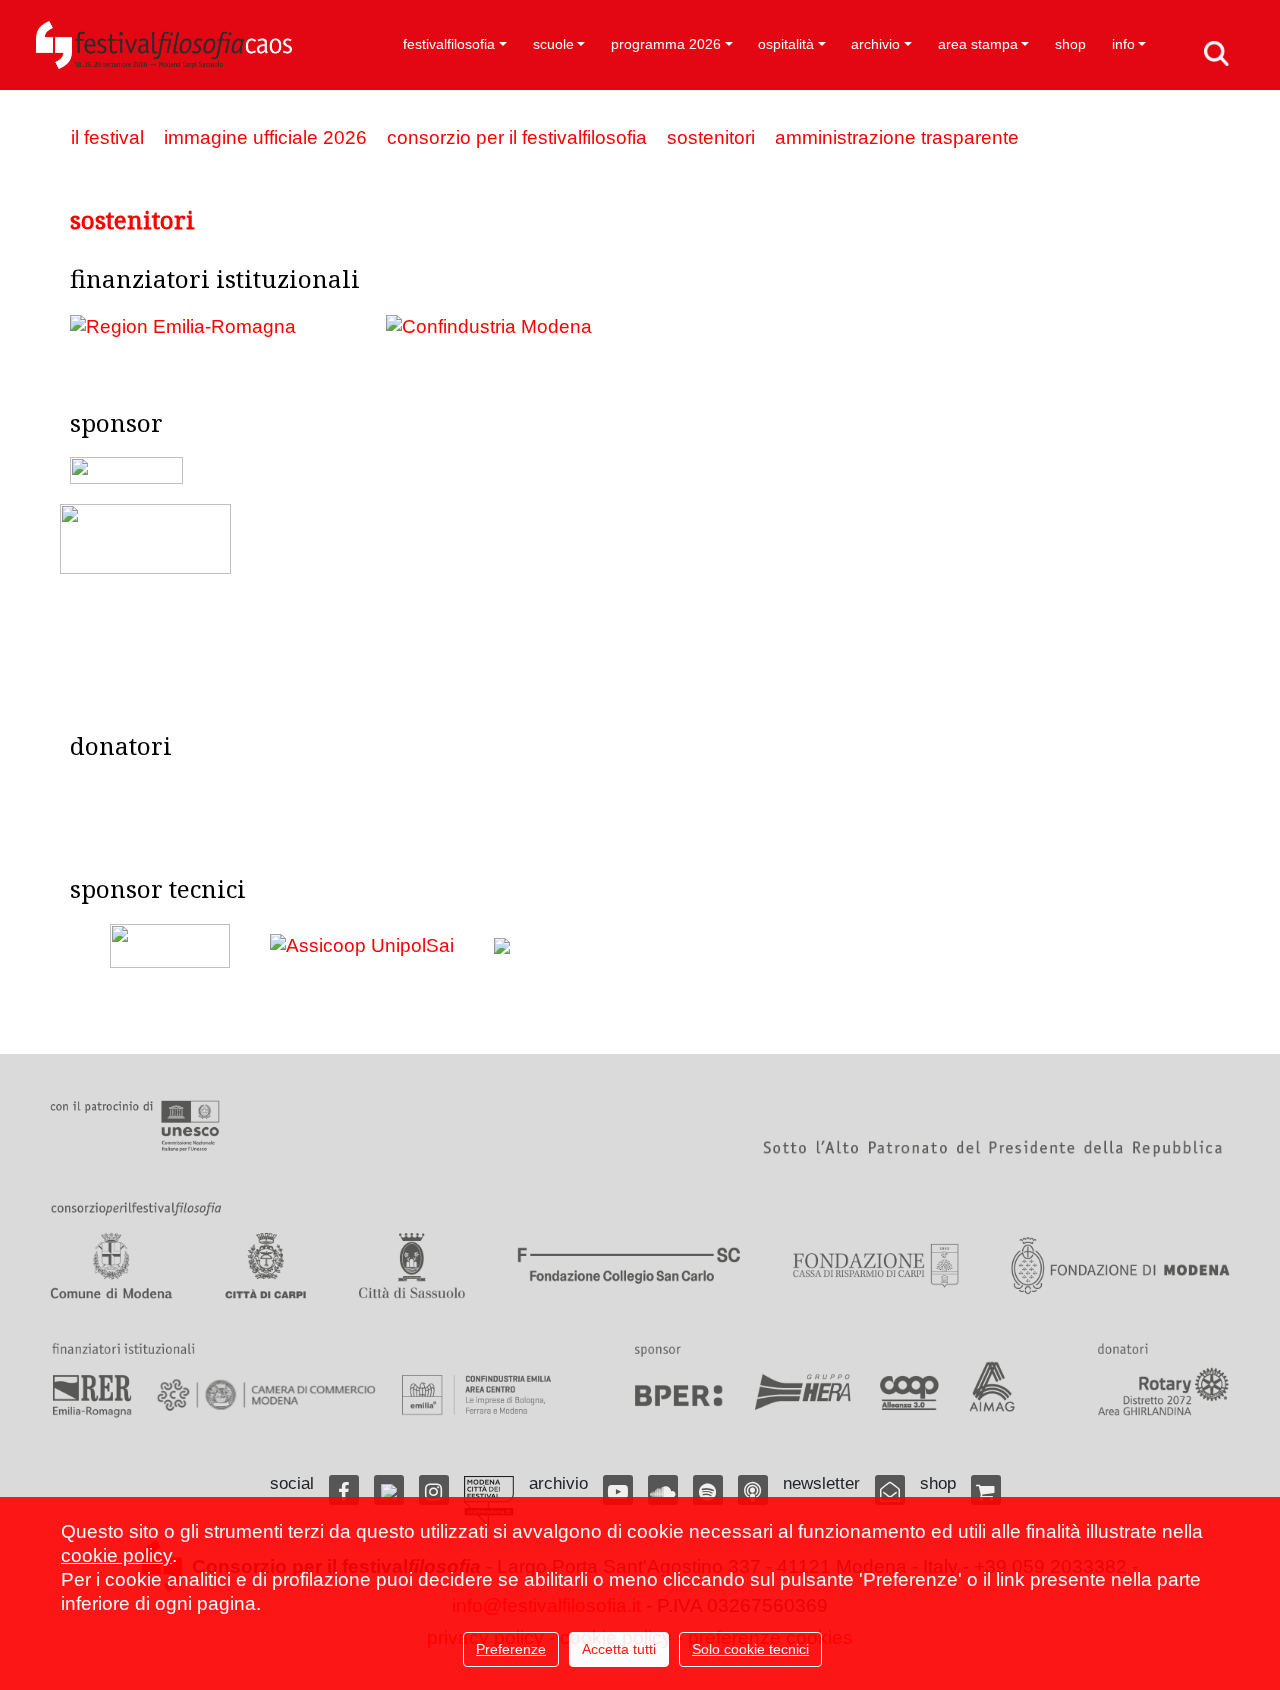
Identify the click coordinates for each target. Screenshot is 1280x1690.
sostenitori (711, 137)
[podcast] (753, 1490)
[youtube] (618, 1490)
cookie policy (116, 1555)
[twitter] (389, 1490)
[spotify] (708, 1490)
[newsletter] (890, 1490)
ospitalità (786, 44)
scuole (553, 44)
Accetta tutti (619, 1649)
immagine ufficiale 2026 (265, 137)
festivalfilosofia (449, 44)
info (1123, 44)
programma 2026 (666, 44)
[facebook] (344, 1490)
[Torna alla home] (164, 45)
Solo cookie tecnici (750, 1649)
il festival (107, 137)
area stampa (978, 44)
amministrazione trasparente (897, 137)
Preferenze (511, 1649)
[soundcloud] (663, 1490)
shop (1070, 44)
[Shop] (986, 1490)
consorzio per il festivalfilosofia (517, 137)
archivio (875, 44)
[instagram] (434, 1490)
